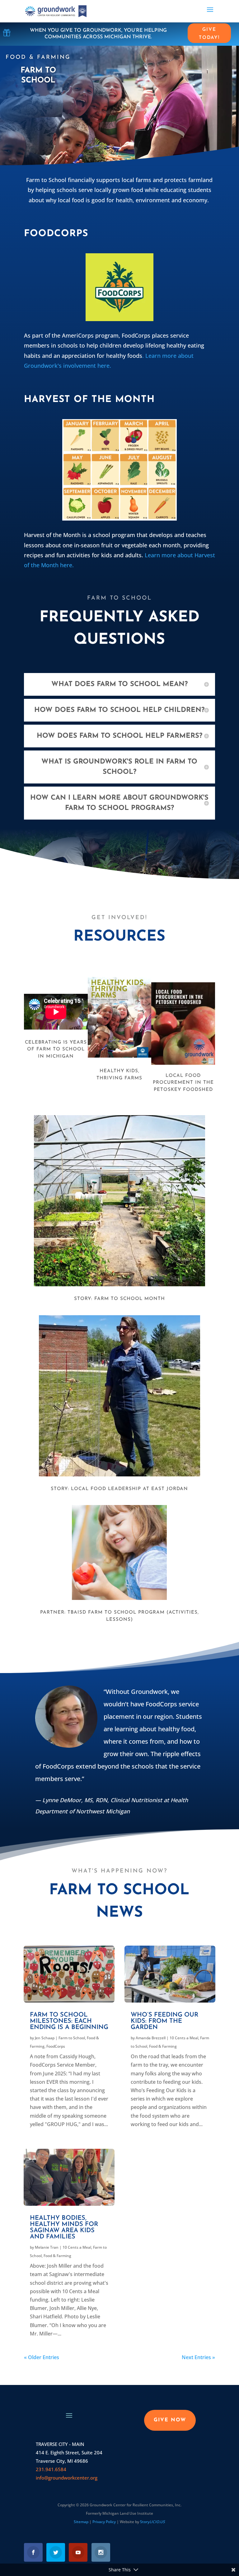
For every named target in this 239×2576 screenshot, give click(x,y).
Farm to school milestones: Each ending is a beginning (69, 2021)
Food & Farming (57, 2256)
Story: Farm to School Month (119, 1299)
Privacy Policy (104, 2522)
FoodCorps (56, 2046)
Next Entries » (198, 2357)
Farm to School (72, 2038)
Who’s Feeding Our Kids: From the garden (164, 2021)
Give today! (209, 34)
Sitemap (81, 2522)
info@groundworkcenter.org (67, 2478)
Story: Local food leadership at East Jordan (119, 1489)
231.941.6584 (51, 2469)
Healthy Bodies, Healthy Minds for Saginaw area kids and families (64, 2228)
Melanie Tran (47, 2247)
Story (152, 2522)
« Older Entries (42, 2357)
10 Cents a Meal (77, 2247)
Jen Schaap (45, 2038)
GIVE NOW (170, 2420)
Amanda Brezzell (151, 2038)
